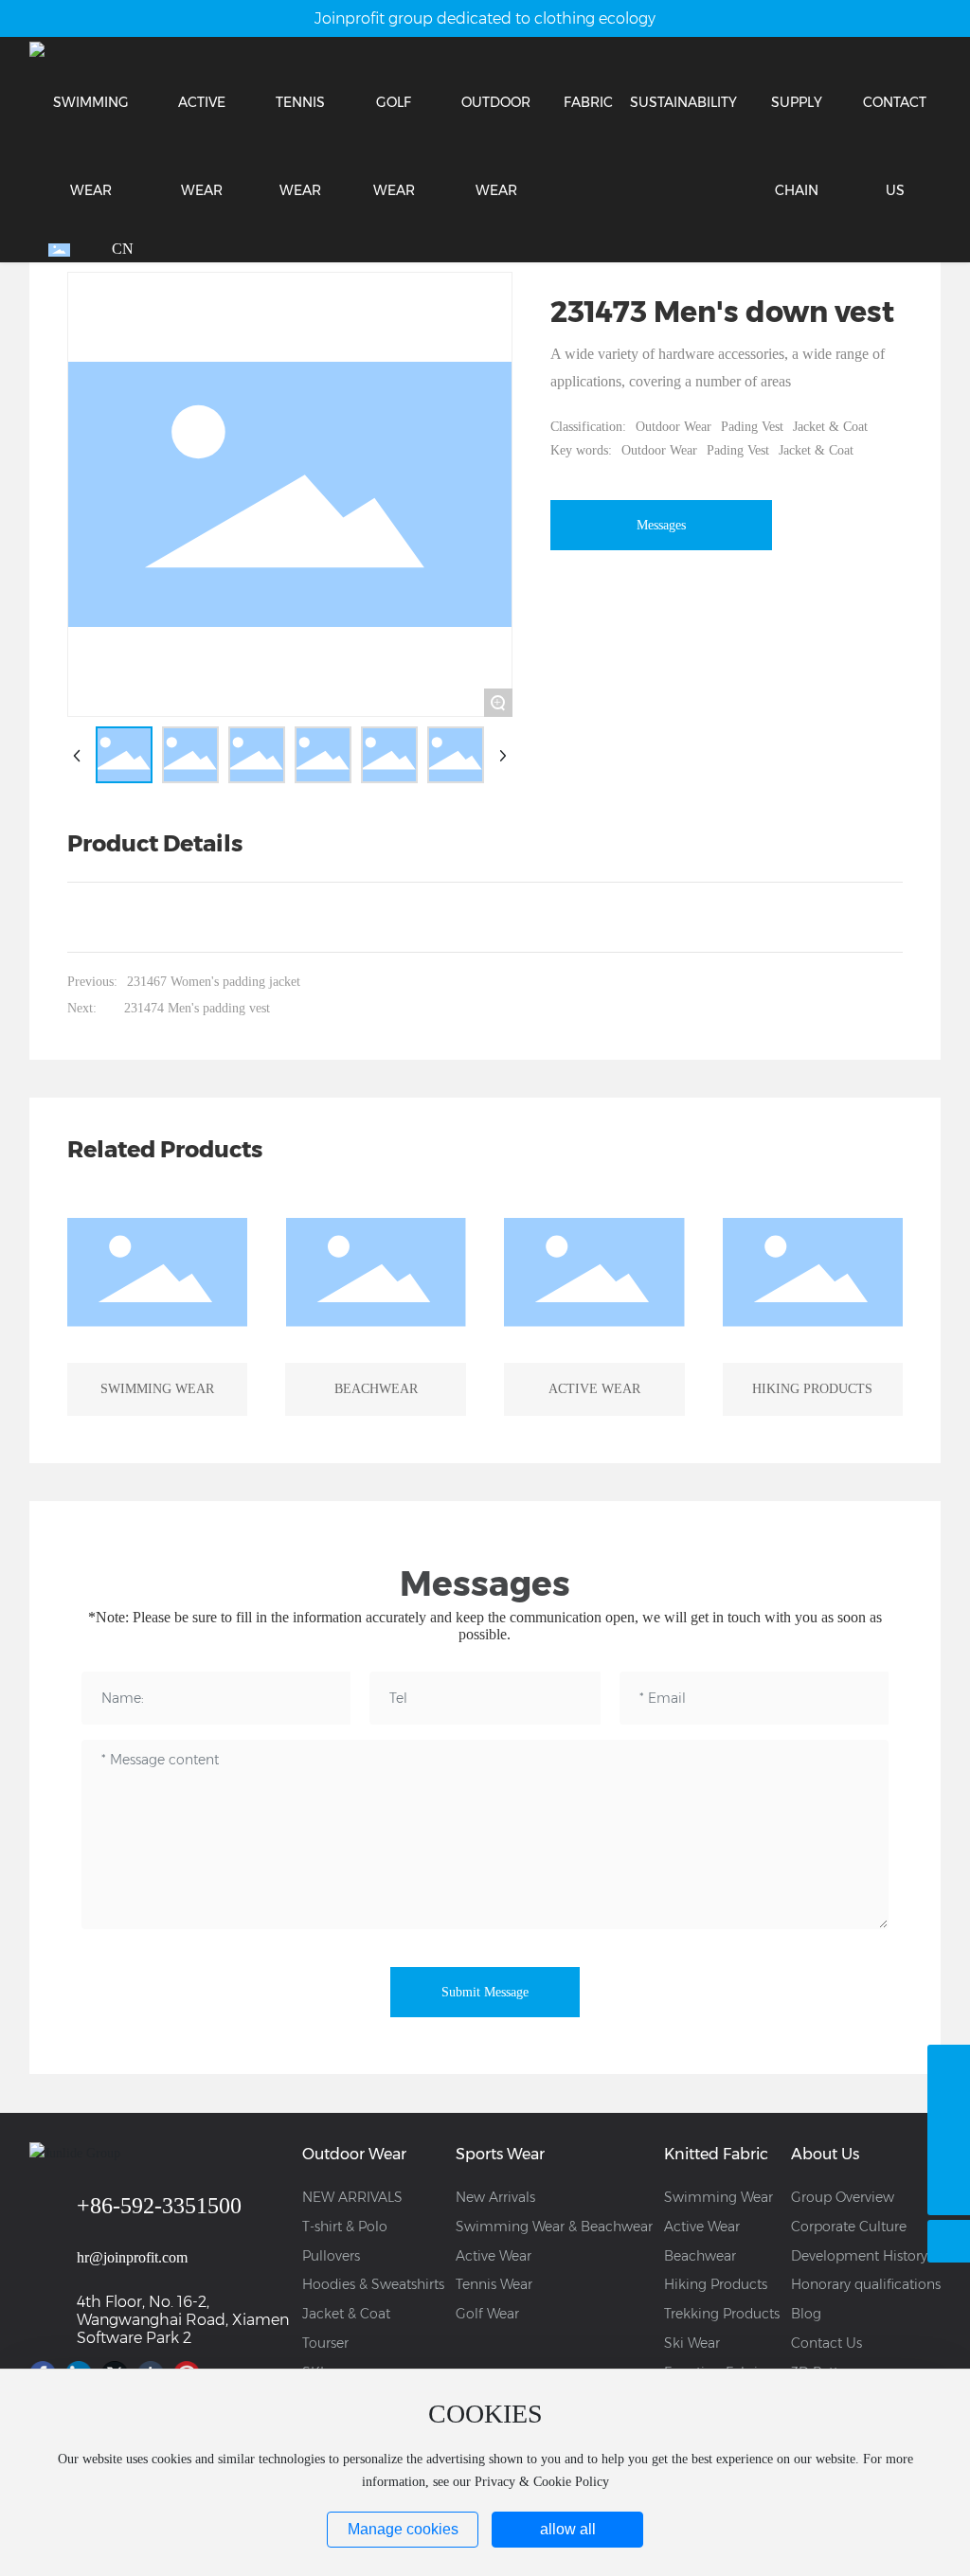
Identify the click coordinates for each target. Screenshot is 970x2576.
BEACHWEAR (376, 1389)
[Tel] (949, 2151)
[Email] (949, 2109)
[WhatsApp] (949, 2066)
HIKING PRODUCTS (812, 1389)
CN (123, 249)
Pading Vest (752, 427)
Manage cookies (403, 2529)
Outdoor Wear (674, 427)
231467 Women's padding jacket (214, 982)
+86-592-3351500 (159, 2206)
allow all (568, 2529)
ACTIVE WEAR (594, 1389)
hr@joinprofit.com (132, 2257)
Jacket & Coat (830, 427)
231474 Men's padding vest (197, 1008)
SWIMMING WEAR (157, 1389)
